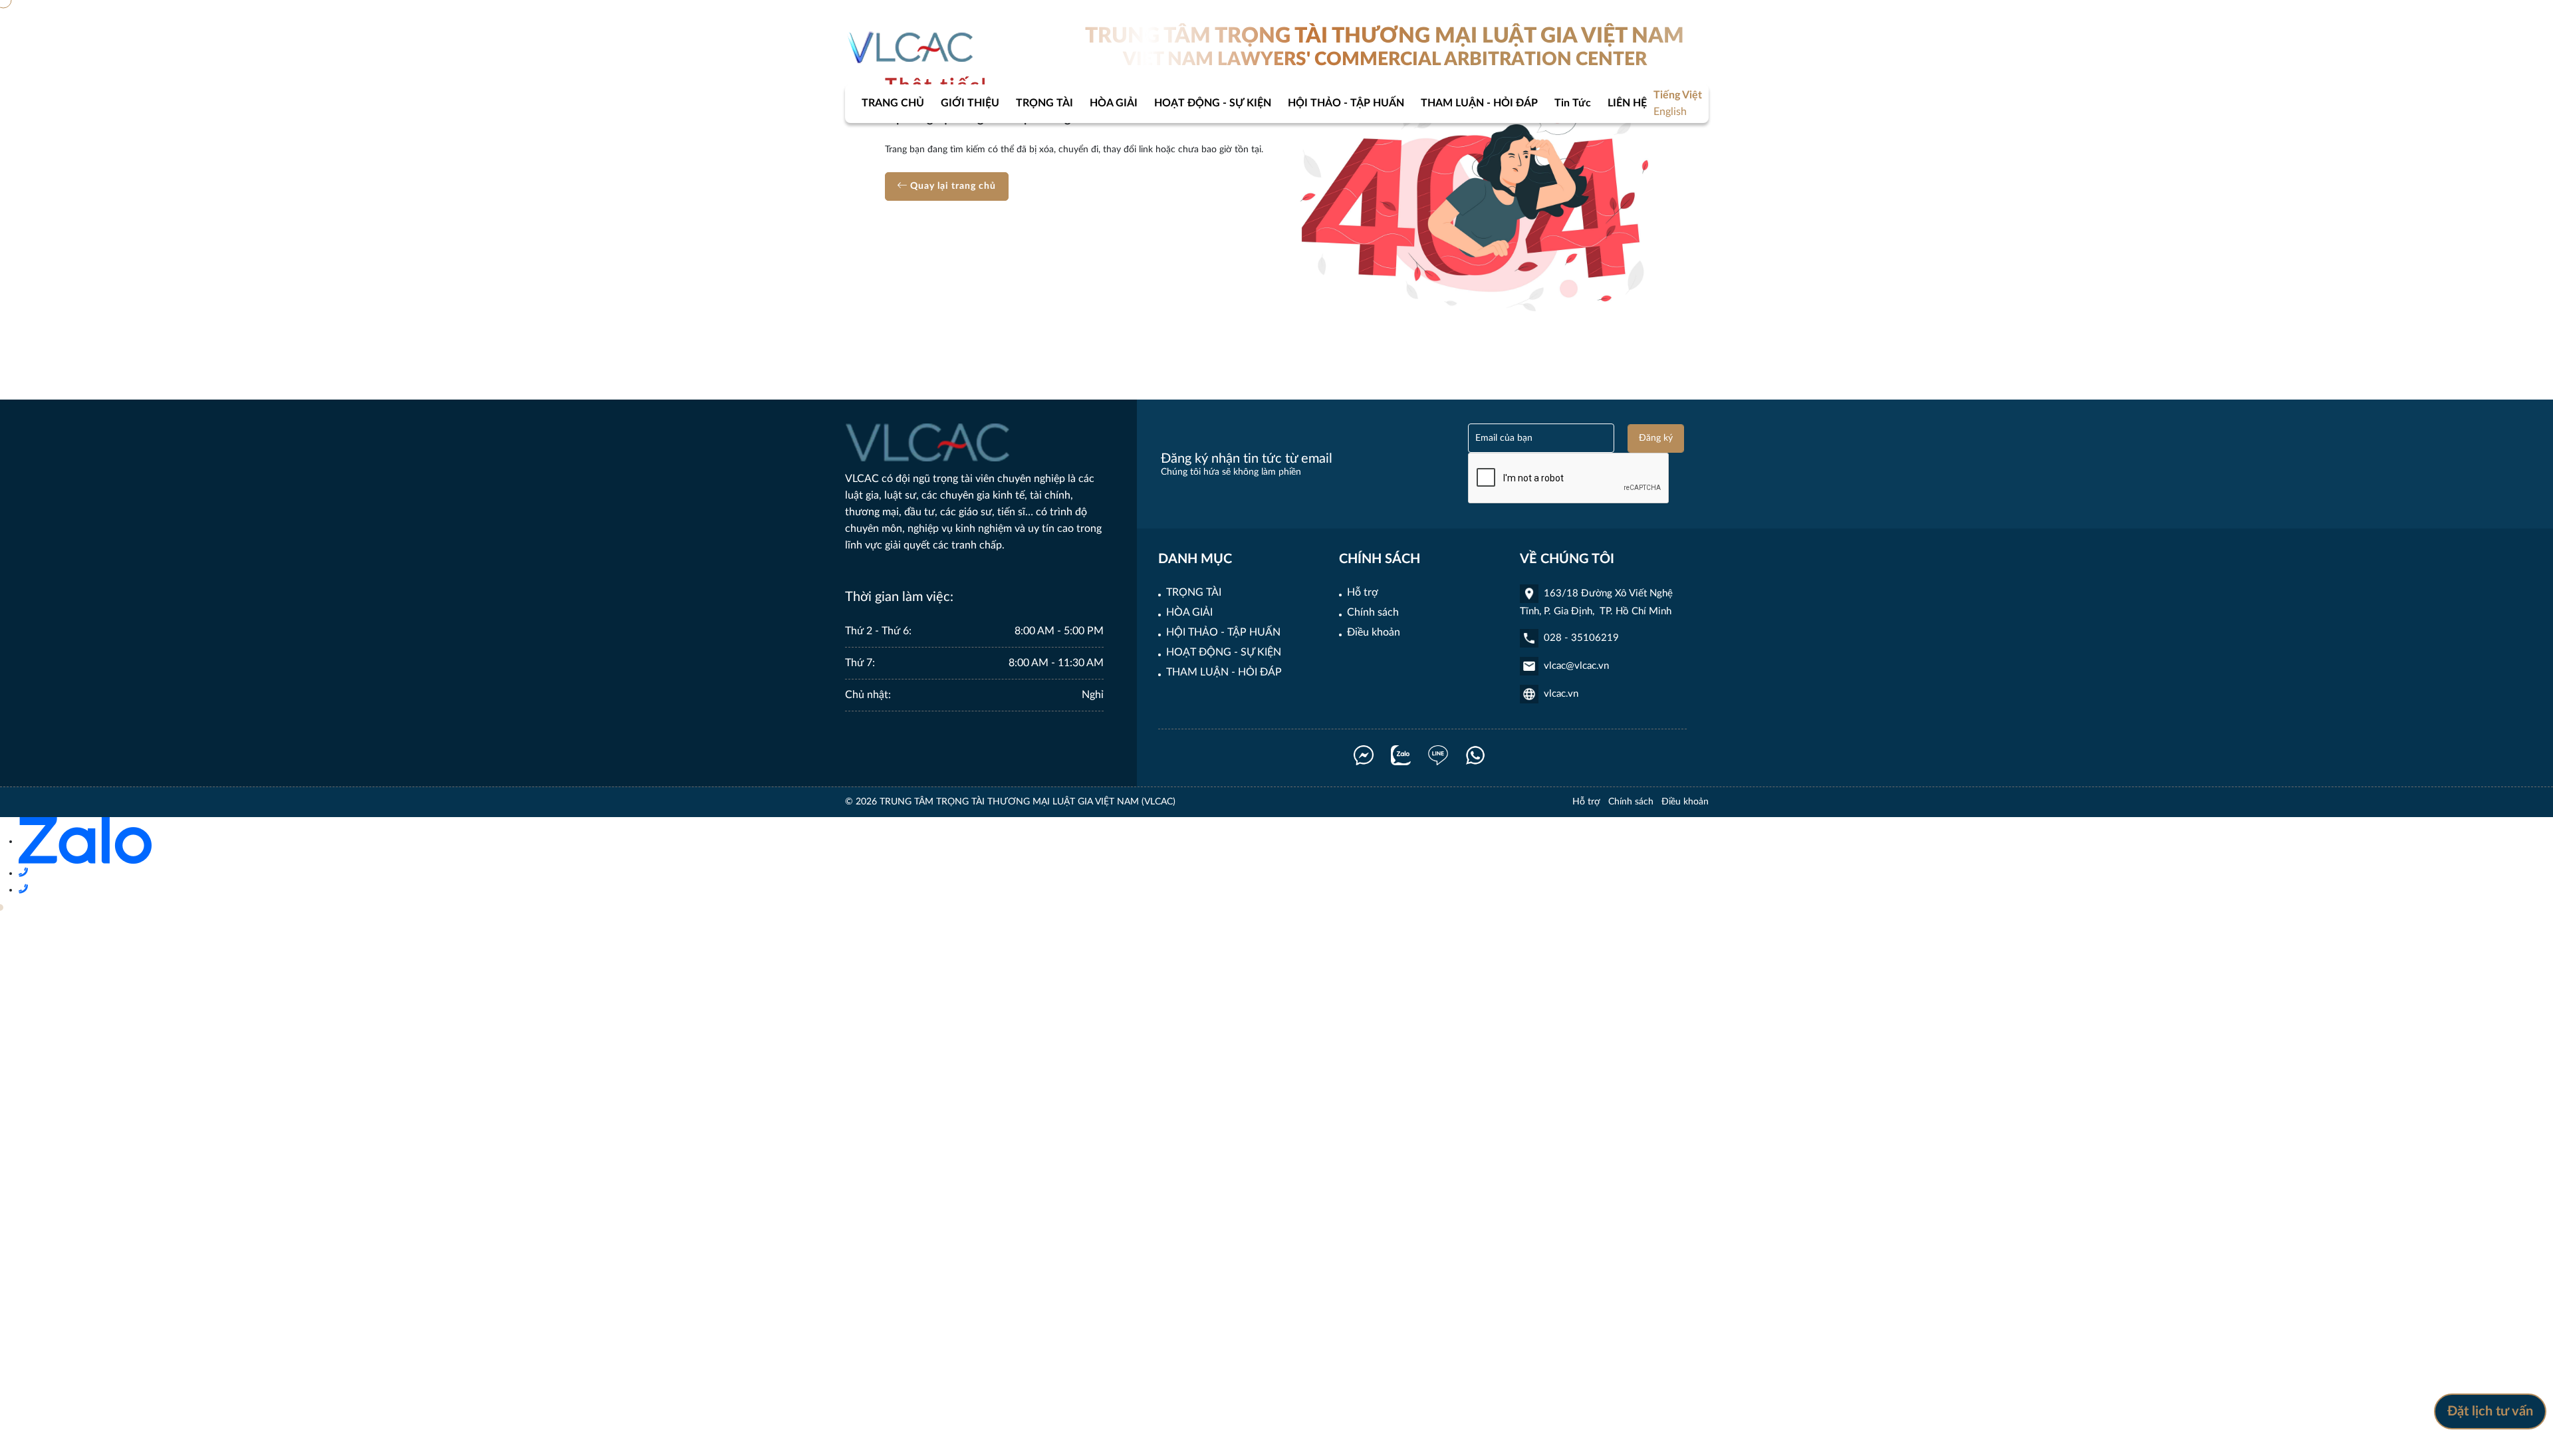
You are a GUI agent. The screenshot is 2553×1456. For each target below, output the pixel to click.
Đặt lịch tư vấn (2490, 1411)
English (1670, 112)
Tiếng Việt (1678, 95)
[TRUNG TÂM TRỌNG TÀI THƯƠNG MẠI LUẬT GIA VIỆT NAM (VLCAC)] (912, 47)
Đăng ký (1656, 438)
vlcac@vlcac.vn (1576, 666)
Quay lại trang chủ (952, 186)
